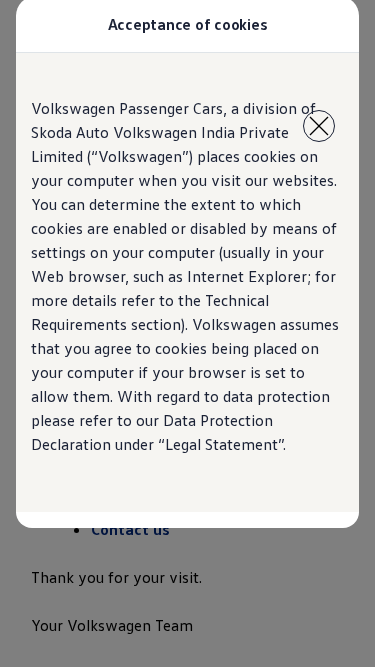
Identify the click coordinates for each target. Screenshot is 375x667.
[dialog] (187, 333)
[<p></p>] (319, 126)
